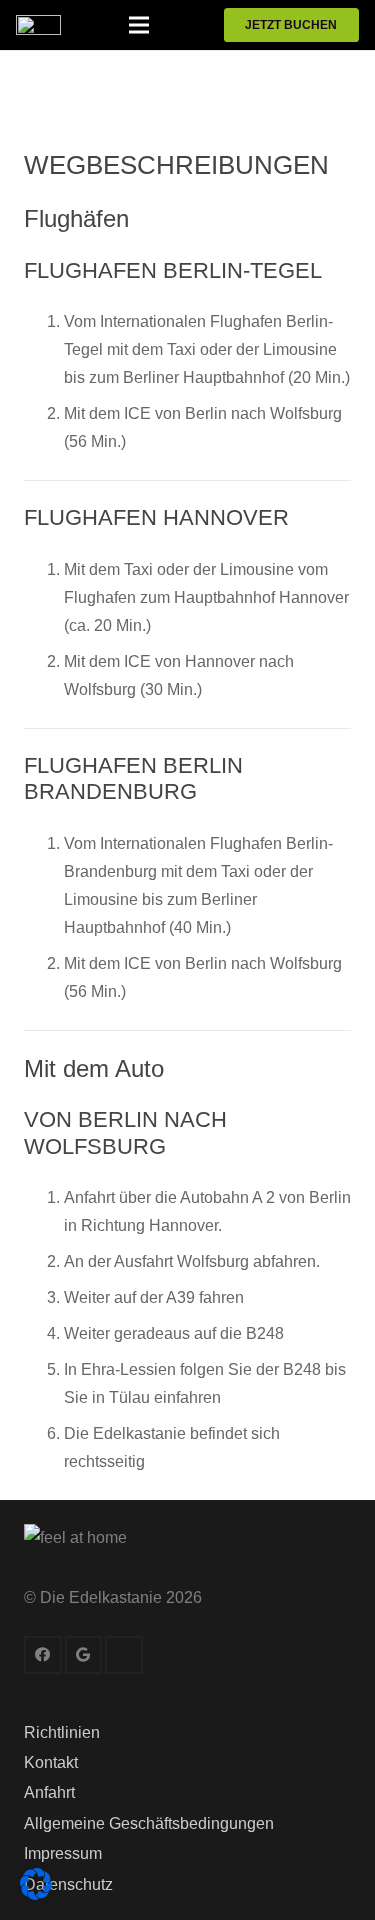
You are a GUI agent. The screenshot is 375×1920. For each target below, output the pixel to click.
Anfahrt (49, 1792)
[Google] (84, 1655)
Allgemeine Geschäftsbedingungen (149, 1823)
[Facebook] (43, 1655)
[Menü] (139, 25)
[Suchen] (182, 25)
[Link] (38, 25)
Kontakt (51, 1762)
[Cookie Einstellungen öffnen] (36, 1894)
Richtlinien (62, 1732)
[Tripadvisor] (124, 1655)
